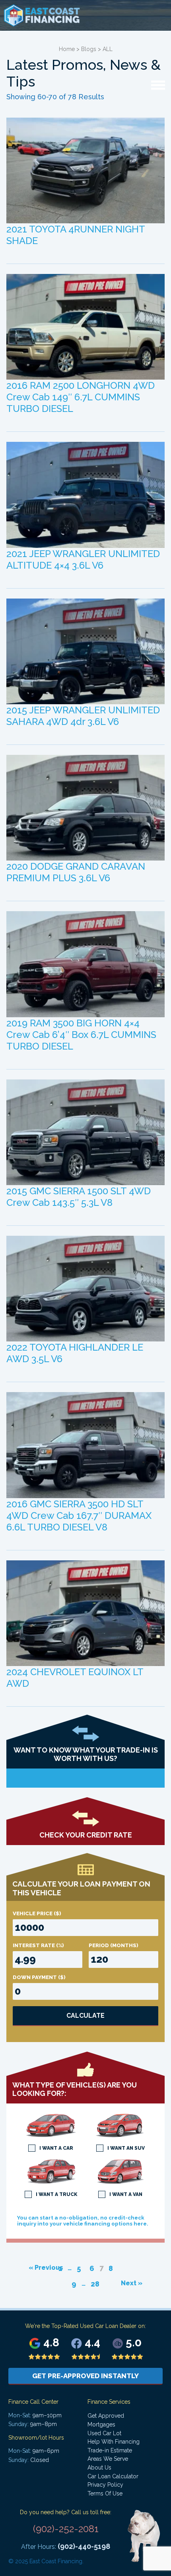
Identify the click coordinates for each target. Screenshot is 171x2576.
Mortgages (101, 2424)
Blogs (89, 49)
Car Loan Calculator (113, 2476)
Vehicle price (37, 1913)
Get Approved (106, 2416)
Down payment (39, 1977)
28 (95, 2284)
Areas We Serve (108, 2459)
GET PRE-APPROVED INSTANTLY (85, 2376)
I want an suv (126, 2148)
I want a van (126, 2194)
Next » (132, 2283)
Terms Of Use (105, 2493)
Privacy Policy (105, 2485)
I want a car (56, 2148)
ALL (108, 49)
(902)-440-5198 (84, 2546)
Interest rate (38, 1945)
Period (114, 1945)
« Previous (46, 2268)
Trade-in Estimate (110, 2450)
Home (67, 49)
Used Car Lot (104, 2433)
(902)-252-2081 (66, 2529)
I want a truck (56, 2194)
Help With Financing (114, 2442)
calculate (85, 2016)
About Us (99, 2468)
